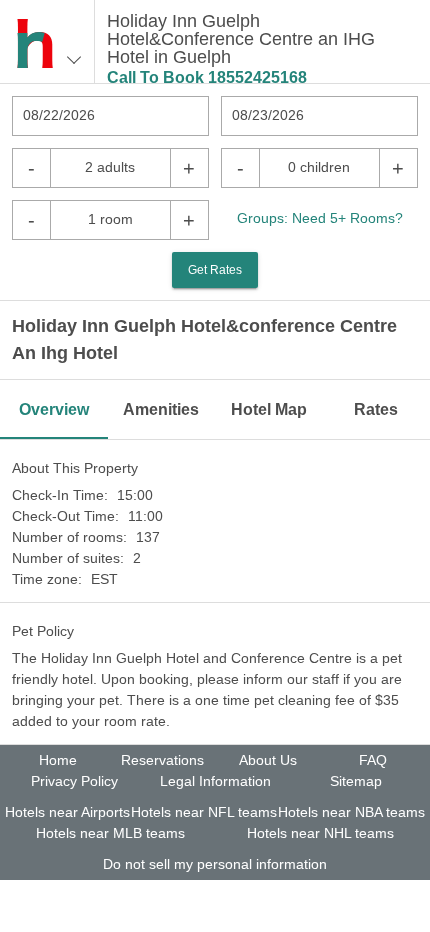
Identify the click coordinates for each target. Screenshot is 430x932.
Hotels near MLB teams (110, 833)
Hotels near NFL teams (204, 812)
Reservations (162, 760)
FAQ (373, 760)
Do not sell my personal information (215, 864)
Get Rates (215, 270)
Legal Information (215, 781)
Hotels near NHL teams (320, 833)
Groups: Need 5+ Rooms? (320, 218)
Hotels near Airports (67, 812)
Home (58, 760)
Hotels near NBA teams (351, 812)
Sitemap (356, 781)
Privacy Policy (74, 781)
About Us (268, 760)
